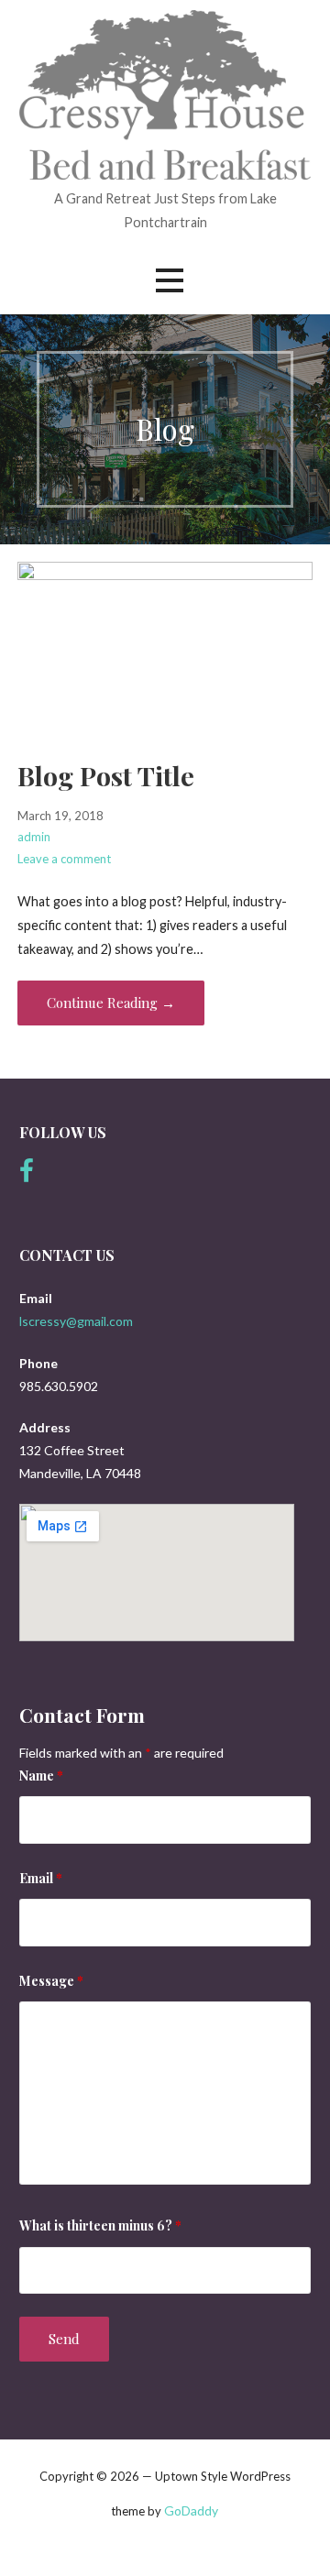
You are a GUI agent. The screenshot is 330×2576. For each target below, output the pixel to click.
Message (51, 1981)
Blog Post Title (106, 775)
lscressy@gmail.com (76, 1321)
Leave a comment (64, 859)
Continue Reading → (111, 1003)
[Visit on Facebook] (27, 1175)
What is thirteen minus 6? (100, 2225)
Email (41, 1878)
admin (34, 837)
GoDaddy (191, 2510)
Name (41, 1776)
